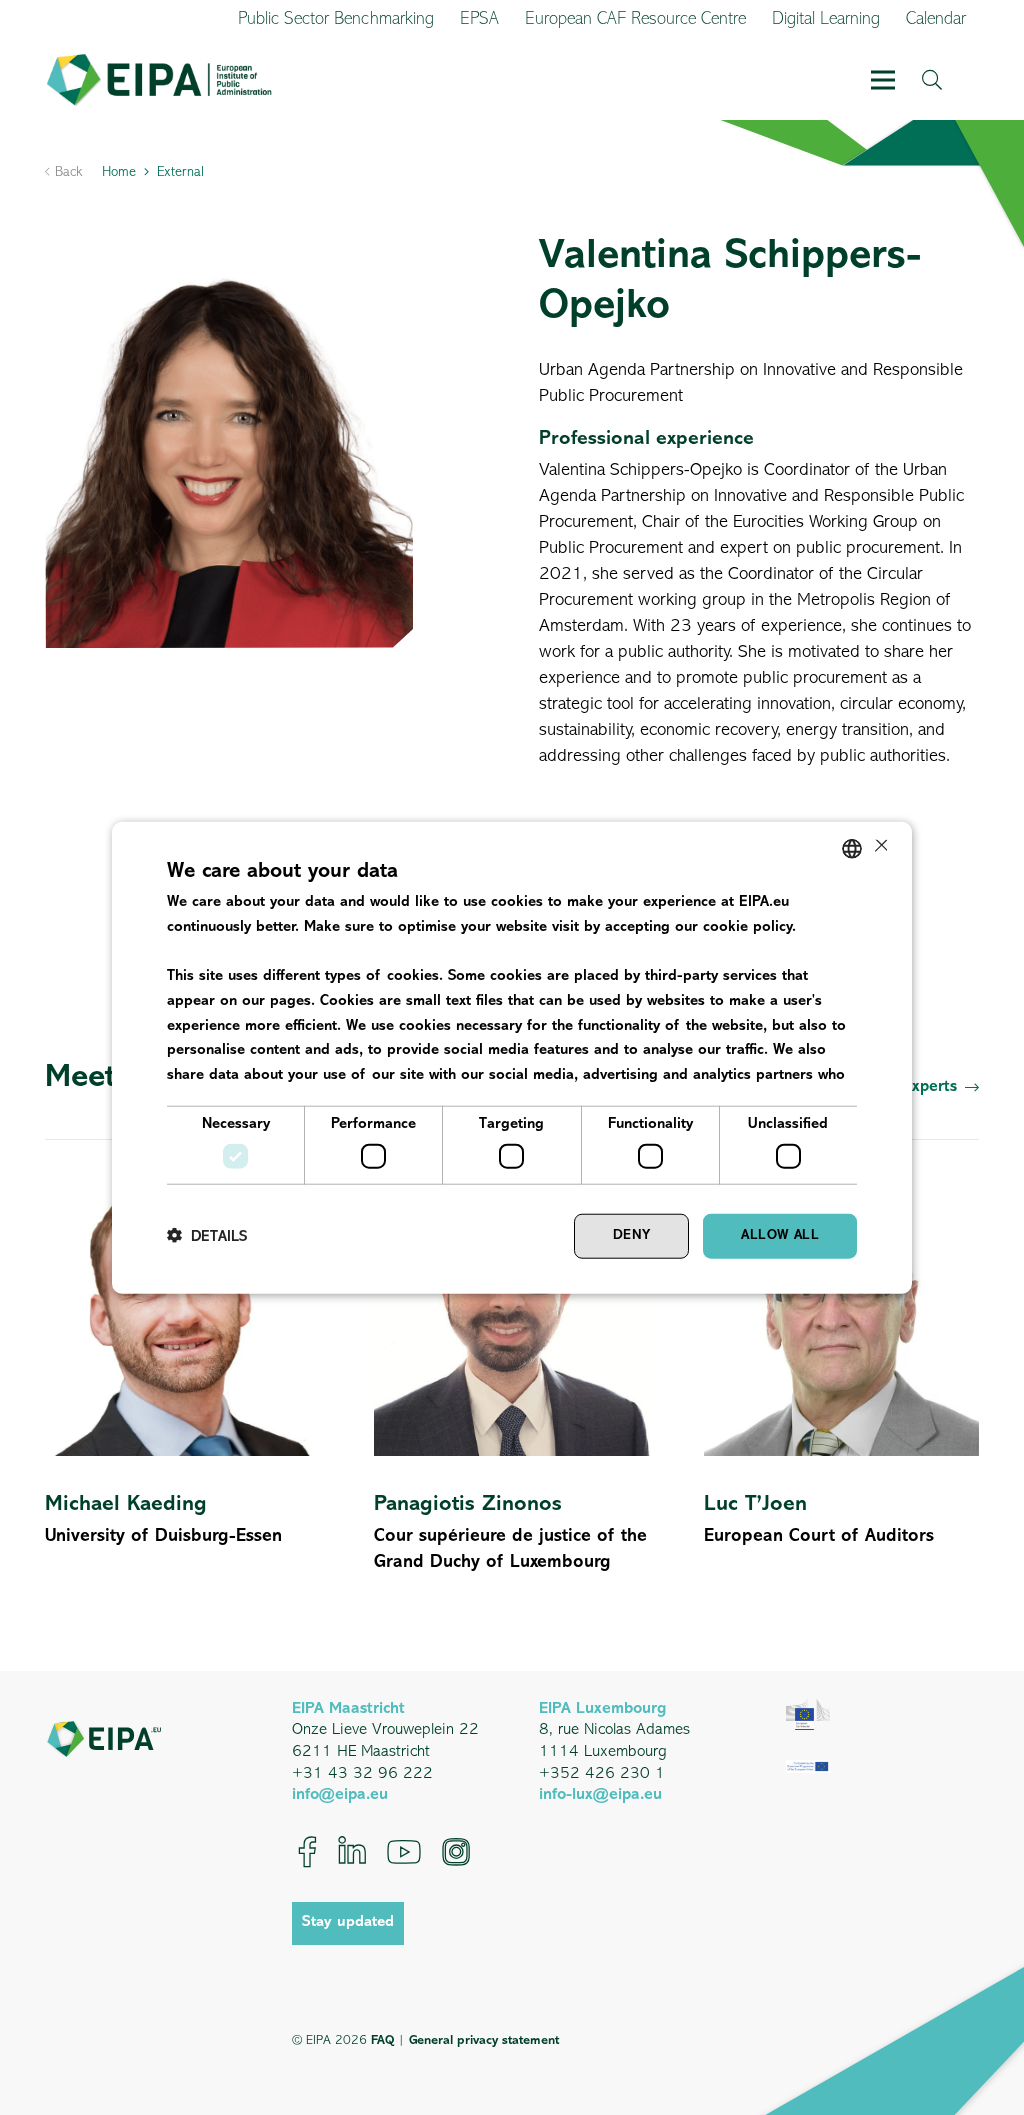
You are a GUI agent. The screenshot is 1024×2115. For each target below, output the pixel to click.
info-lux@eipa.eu (600, 1795)
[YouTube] (404, 1852)
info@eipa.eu (340, 1795)
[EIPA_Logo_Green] (159, 80)
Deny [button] (632, 1235)
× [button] (879, 847)
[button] (883, 80)
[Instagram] (456, 1852)
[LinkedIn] (352, 1852)
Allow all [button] (780, 1235)
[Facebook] (307, 1852)
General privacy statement (484, 2040)
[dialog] (512, 1057)
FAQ (382, 2040)
